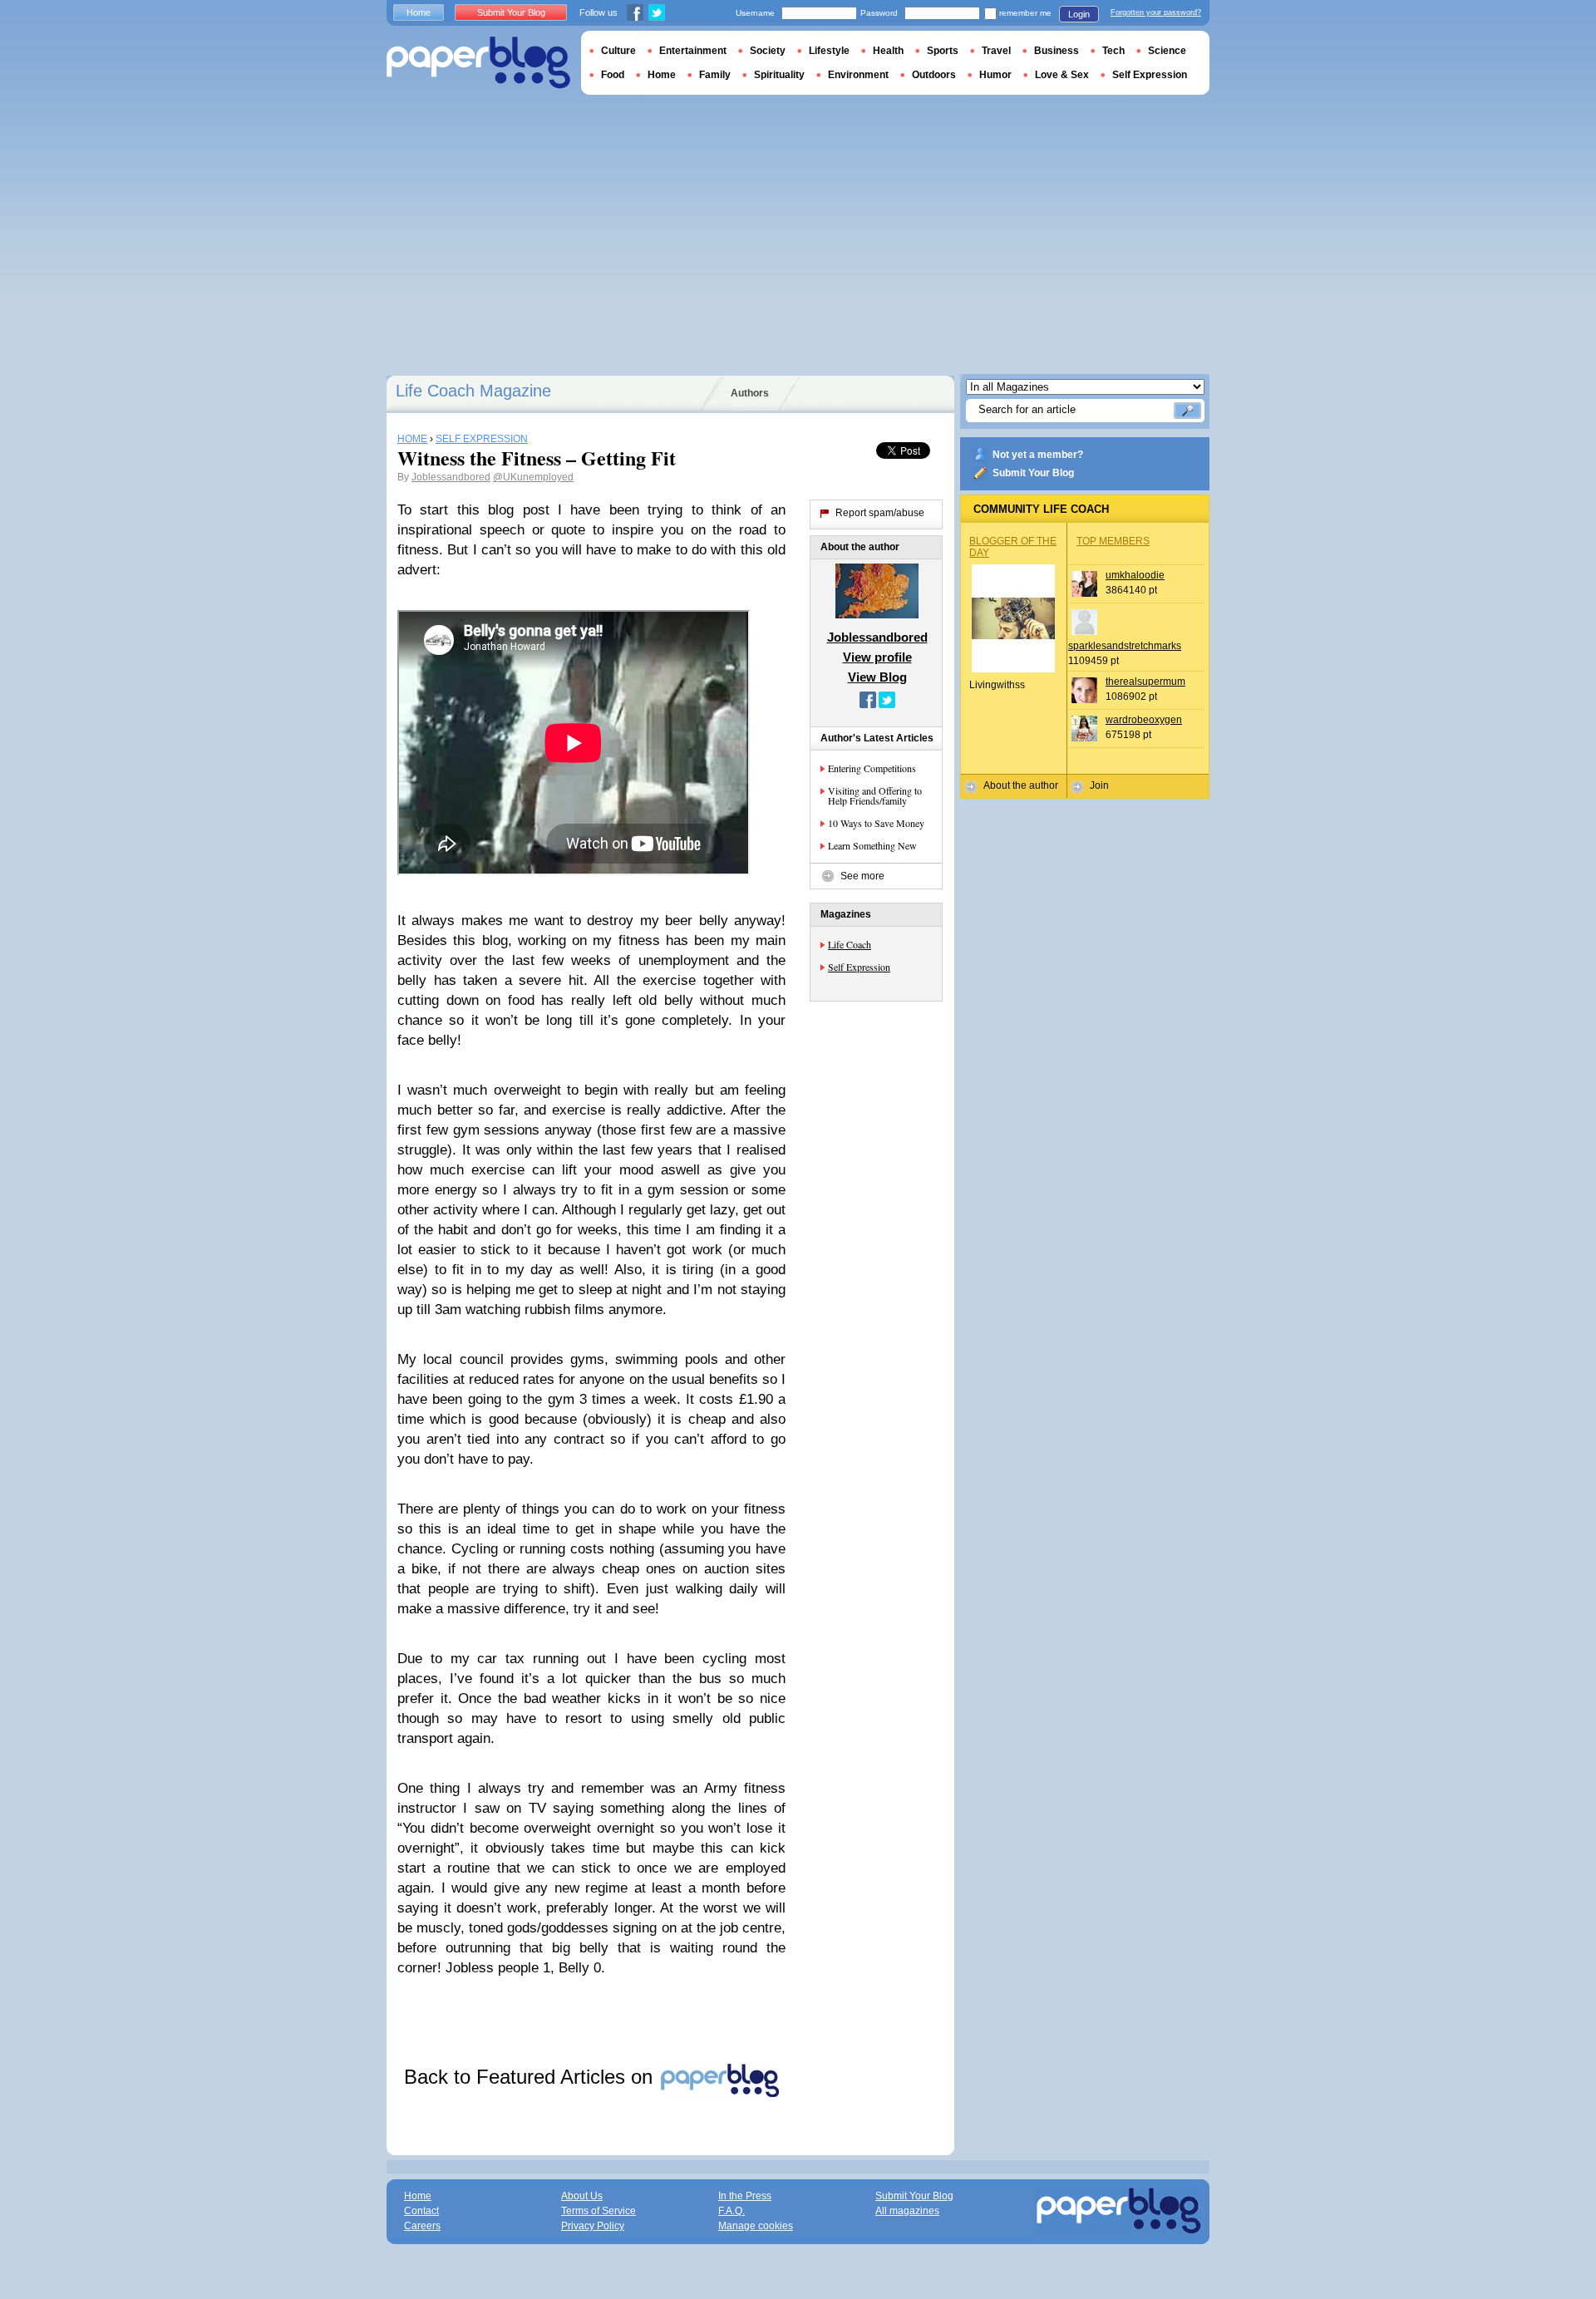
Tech (1113, 51)
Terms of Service (598, 2211)
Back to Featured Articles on (531, 2077)
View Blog (877, 677)
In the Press (745, 2196)
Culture (618, 51)
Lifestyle (829, 51)
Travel (996, 51)
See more (862, 876)
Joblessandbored (451, 477)
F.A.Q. (731, 2211)
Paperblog (478, 63)
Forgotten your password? (1156, 12)
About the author (1021, 785)
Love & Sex (1062, 75)
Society (768, 51)
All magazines (907, 2211)
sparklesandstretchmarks (1125, 646)
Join (1099, 785)
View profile (877, 657)
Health (888, 51)
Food (613, 75)
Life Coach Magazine (473, 391)
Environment (858, 75)
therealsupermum (1145, 682)
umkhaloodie (1135, 575)
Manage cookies (756, 2226)
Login (1079, 14)
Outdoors (934, 75)
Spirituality (779, 75)
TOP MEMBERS (1113, 541)
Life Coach (850, 944)
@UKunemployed (533, 477)
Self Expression (859, 967)
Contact (421, 2211)
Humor (995, 75)
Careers (422, 2226)
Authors (750, 393)
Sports (943, 51)
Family (715, 75)
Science (1167, 51)
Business (1057, 51)
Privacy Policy (593, 2226)
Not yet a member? (1038, 455)
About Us (582, 2196)
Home (419, 12)
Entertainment (693, 51)
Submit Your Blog (1033, 473)
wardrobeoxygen (1144, 720)
